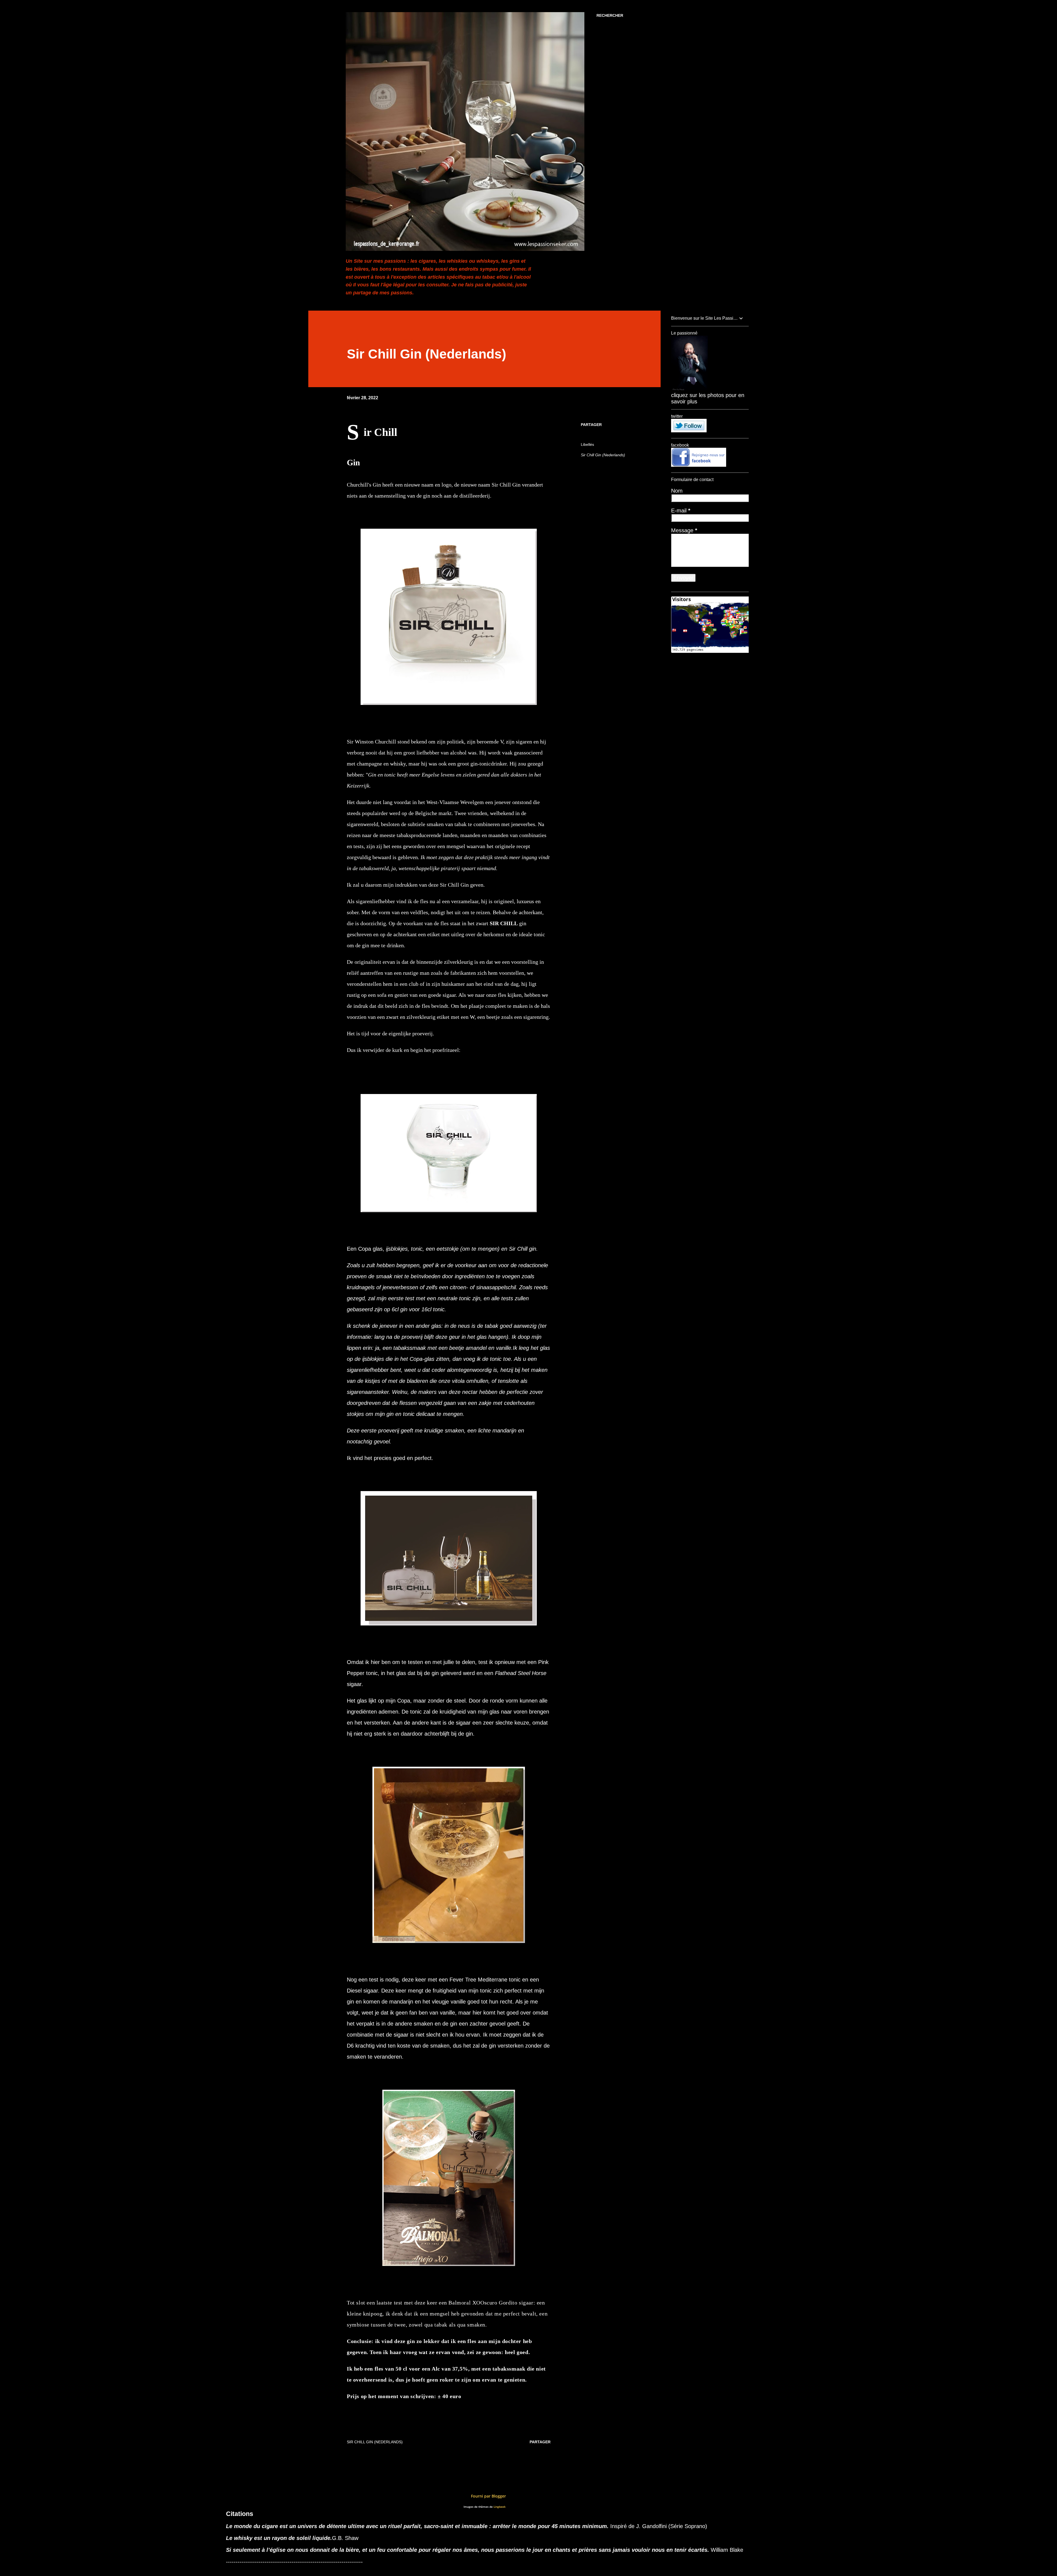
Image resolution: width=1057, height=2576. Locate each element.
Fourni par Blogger (488, 2496)
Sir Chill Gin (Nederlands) (603, 455)
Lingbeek (500, 2507)
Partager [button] (591, 425)
